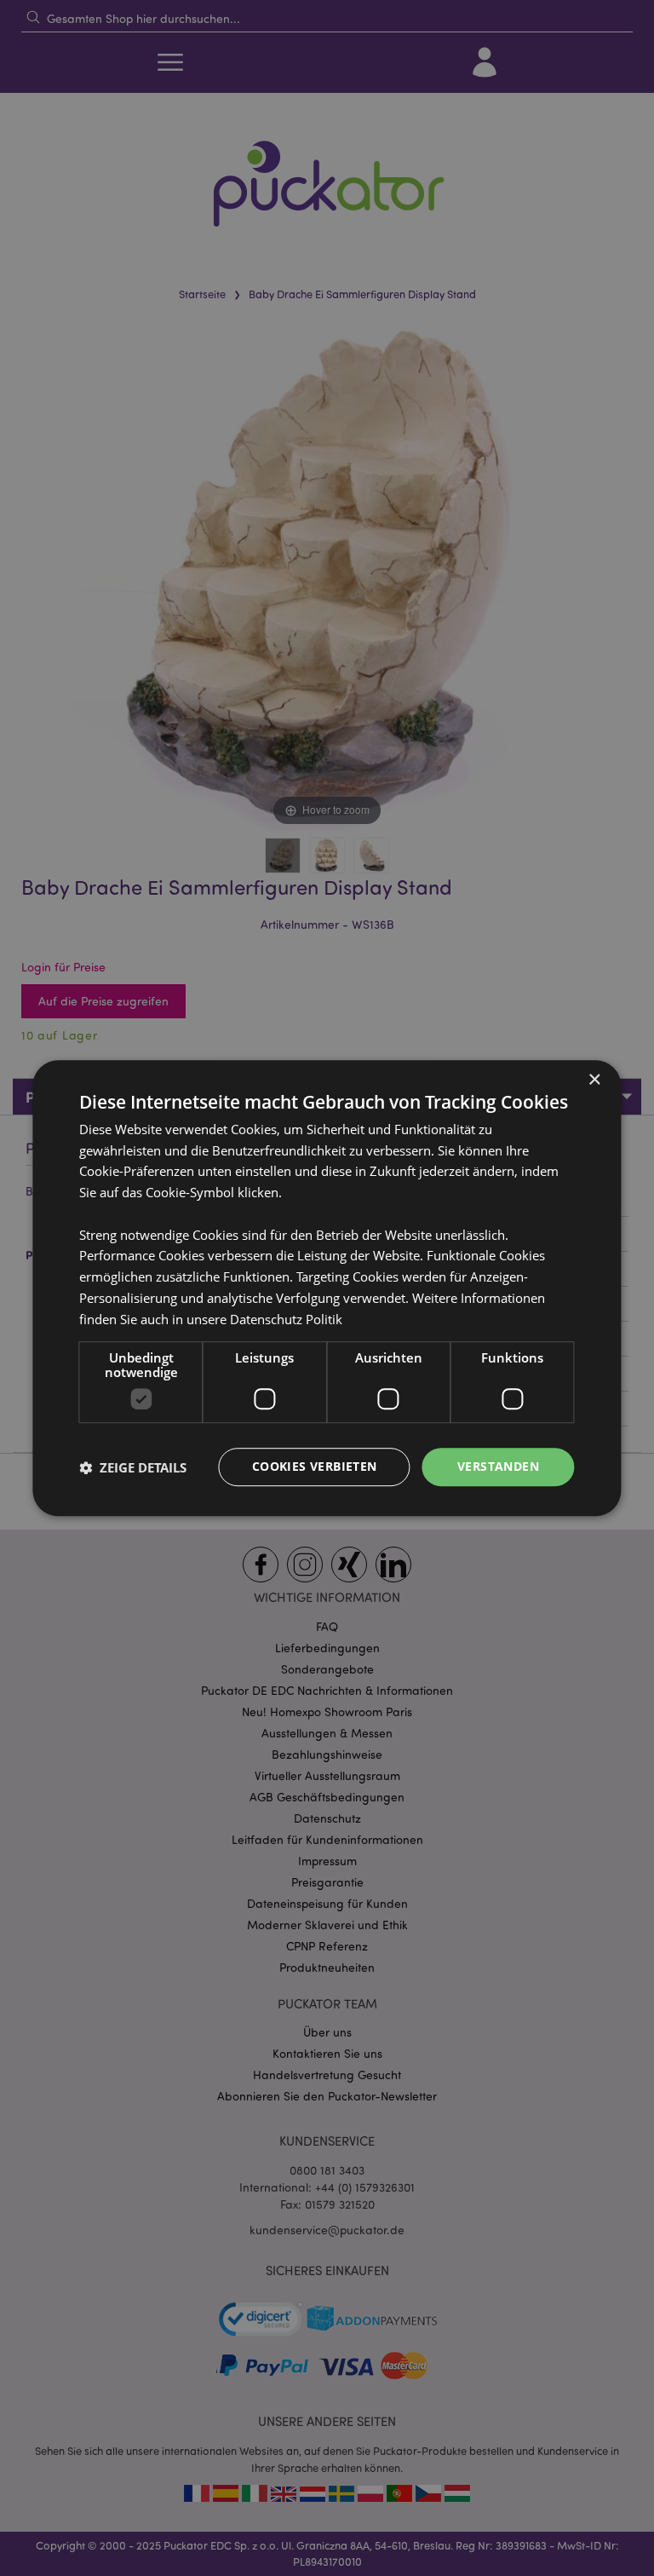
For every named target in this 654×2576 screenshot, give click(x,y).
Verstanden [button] (498, 1467)
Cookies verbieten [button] (315, 1467)
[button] (133, 1467)
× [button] (594, 1080)
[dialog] (327, 1288)
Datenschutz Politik (286, 1319)
